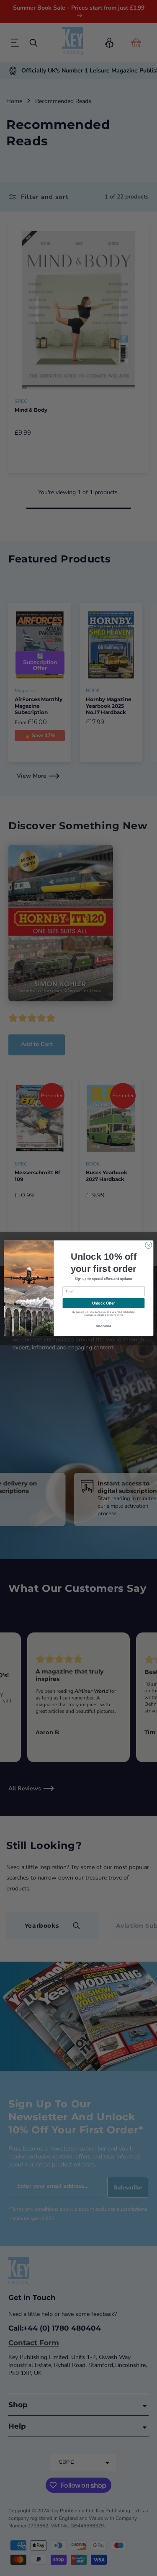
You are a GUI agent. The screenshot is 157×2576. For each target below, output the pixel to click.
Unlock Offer (103, 1303)
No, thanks (103, 1325)
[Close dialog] (148, 1245)
